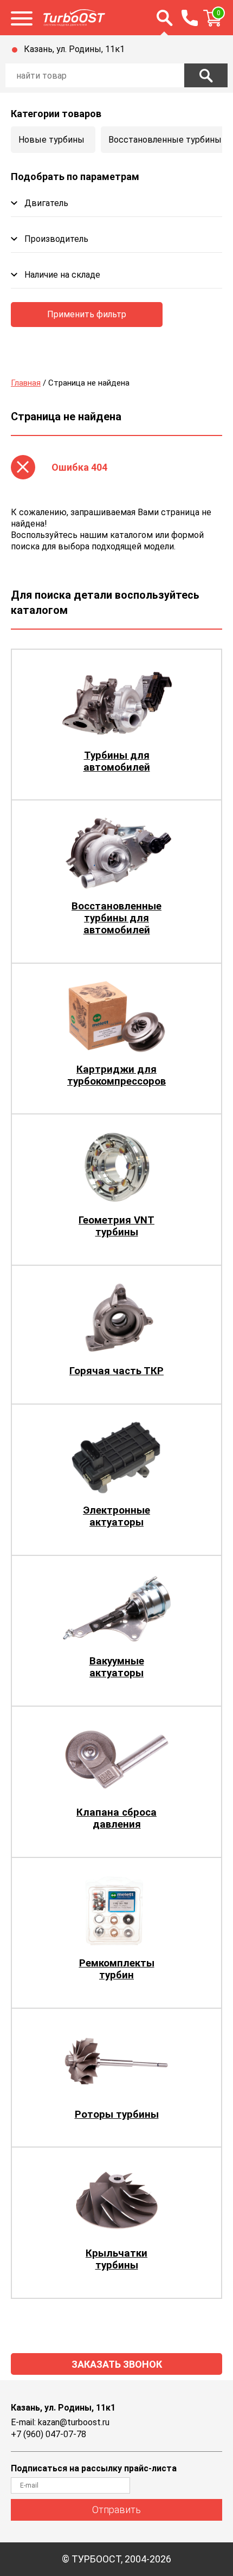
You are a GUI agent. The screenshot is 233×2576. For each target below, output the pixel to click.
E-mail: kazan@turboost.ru (60, 2422)
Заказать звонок (117, 2364)
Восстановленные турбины (165, 140)
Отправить (116, 2510)
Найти (206, 75)
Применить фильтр (87, 314)
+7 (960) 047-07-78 (48, 2434)
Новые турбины (51, 140)
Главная (26, 383)
